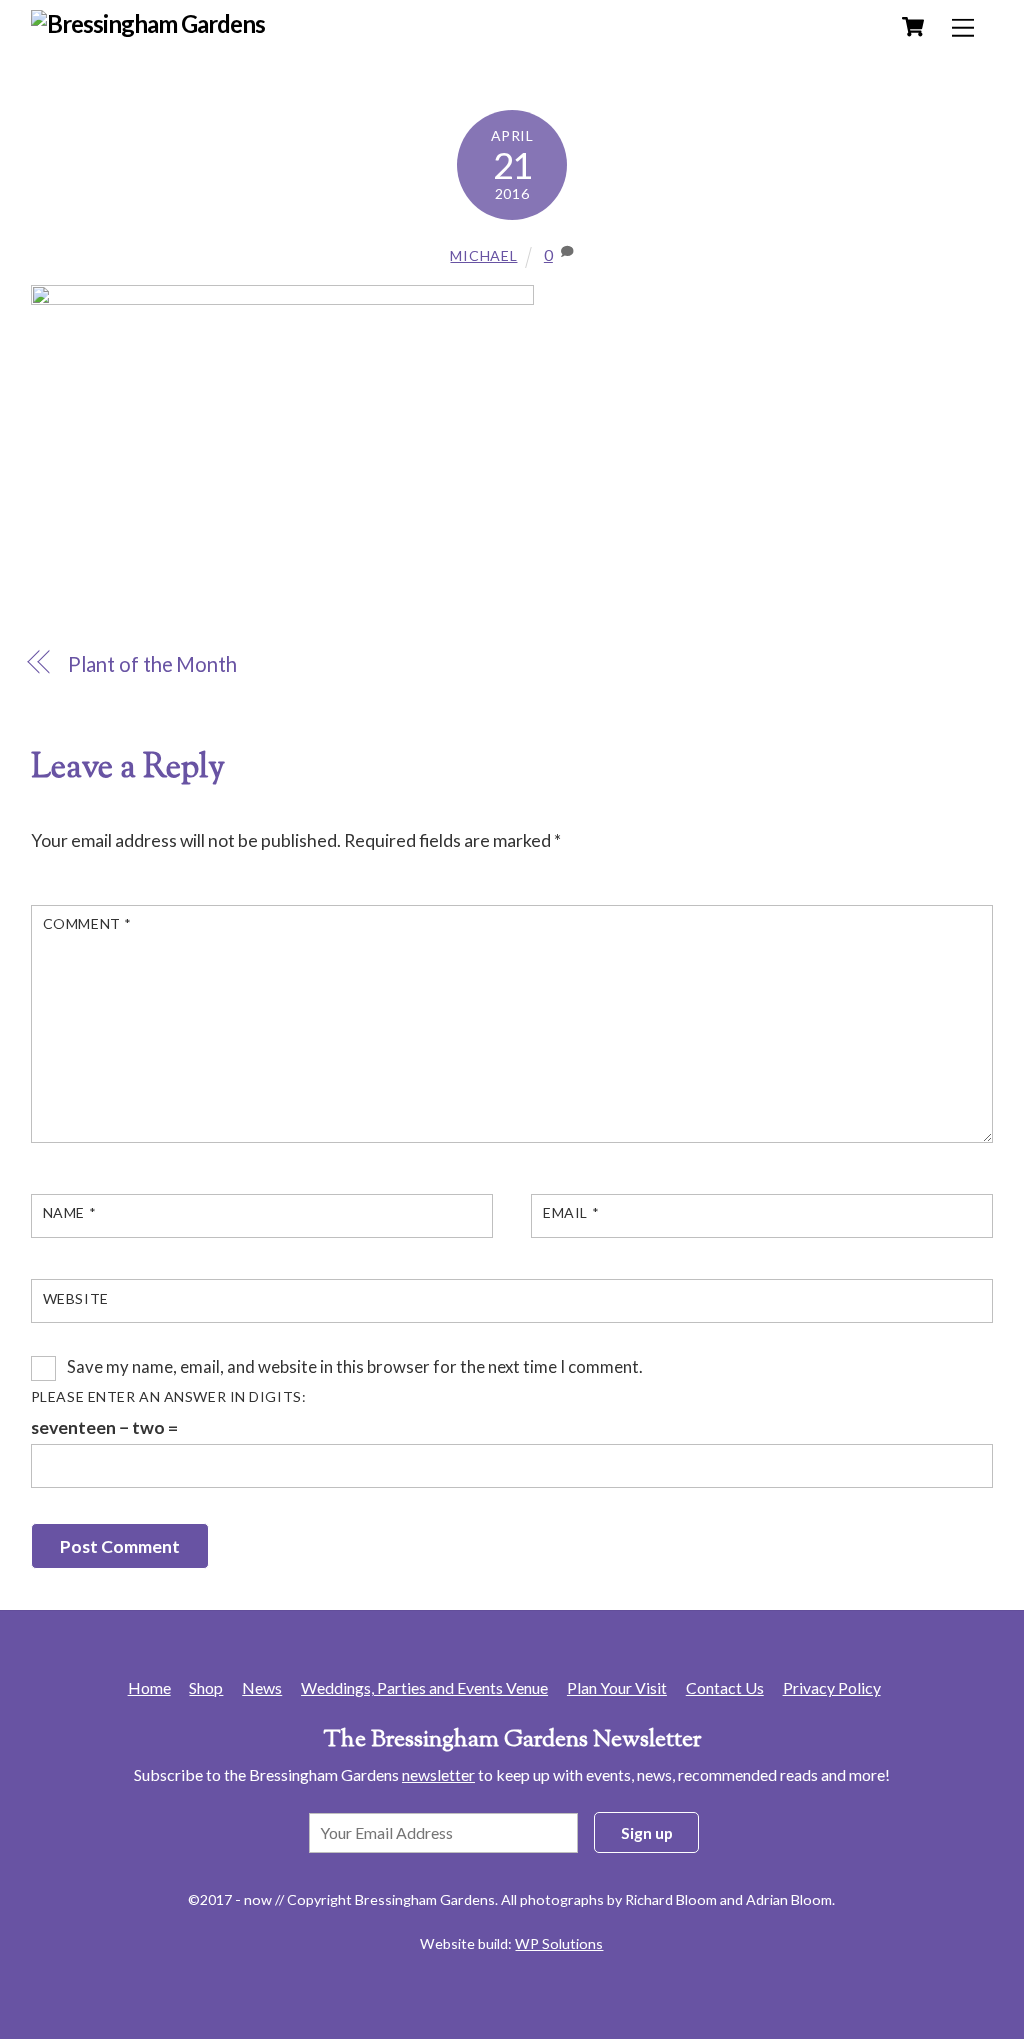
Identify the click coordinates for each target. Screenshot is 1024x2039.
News (262, 1687)
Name (69, 1212)
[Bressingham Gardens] (148, 23)
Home (149, 1687)
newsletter (438, 1774)
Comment (87, 923)
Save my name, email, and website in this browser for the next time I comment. (355, 1366)
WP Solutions (559, 1943)
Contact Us (725, 1687)
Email (571, 1212)
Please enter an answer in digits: (169, 1396)
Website (76, 1298)
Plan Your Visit (617, 1687)
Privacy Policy (832, 1687)
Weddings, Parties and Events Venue (424, 1687)
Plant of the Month (152, 664)
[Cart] (913, 27)
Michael (483, 255)
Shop (206, 1687)
